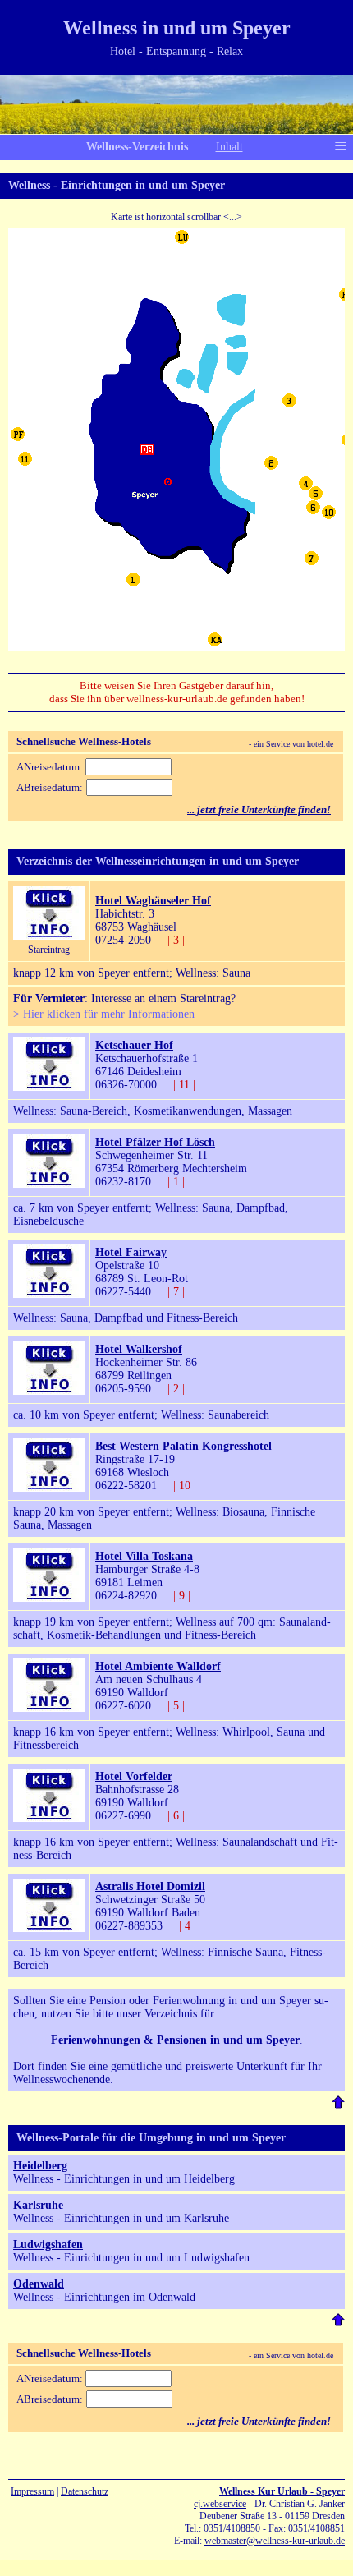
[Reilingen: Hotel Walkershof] (49, 1391)
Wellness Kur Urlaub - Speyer (282, 2491)
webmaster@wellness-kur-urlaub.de (275, 2541)
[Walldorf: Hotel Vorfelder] (49, 1818)
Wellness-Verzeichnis (137, 147)
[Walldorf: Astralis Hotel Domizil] (49, 1928)
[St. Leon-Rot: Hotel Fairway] (49, 1294)
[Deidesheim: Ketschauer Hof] (49, 1087)
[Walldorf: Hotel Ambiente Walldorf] (49, 1708)
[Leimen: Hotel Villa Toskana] (49, 1598)
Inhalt (229, 147)
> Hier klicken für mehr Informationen (104, 1014)
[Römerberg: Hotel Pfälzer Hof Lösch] (49, 1184)
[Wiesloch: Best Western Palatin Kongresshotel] (49, 1488)
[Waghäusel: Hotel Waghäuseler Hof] (49, 936)
